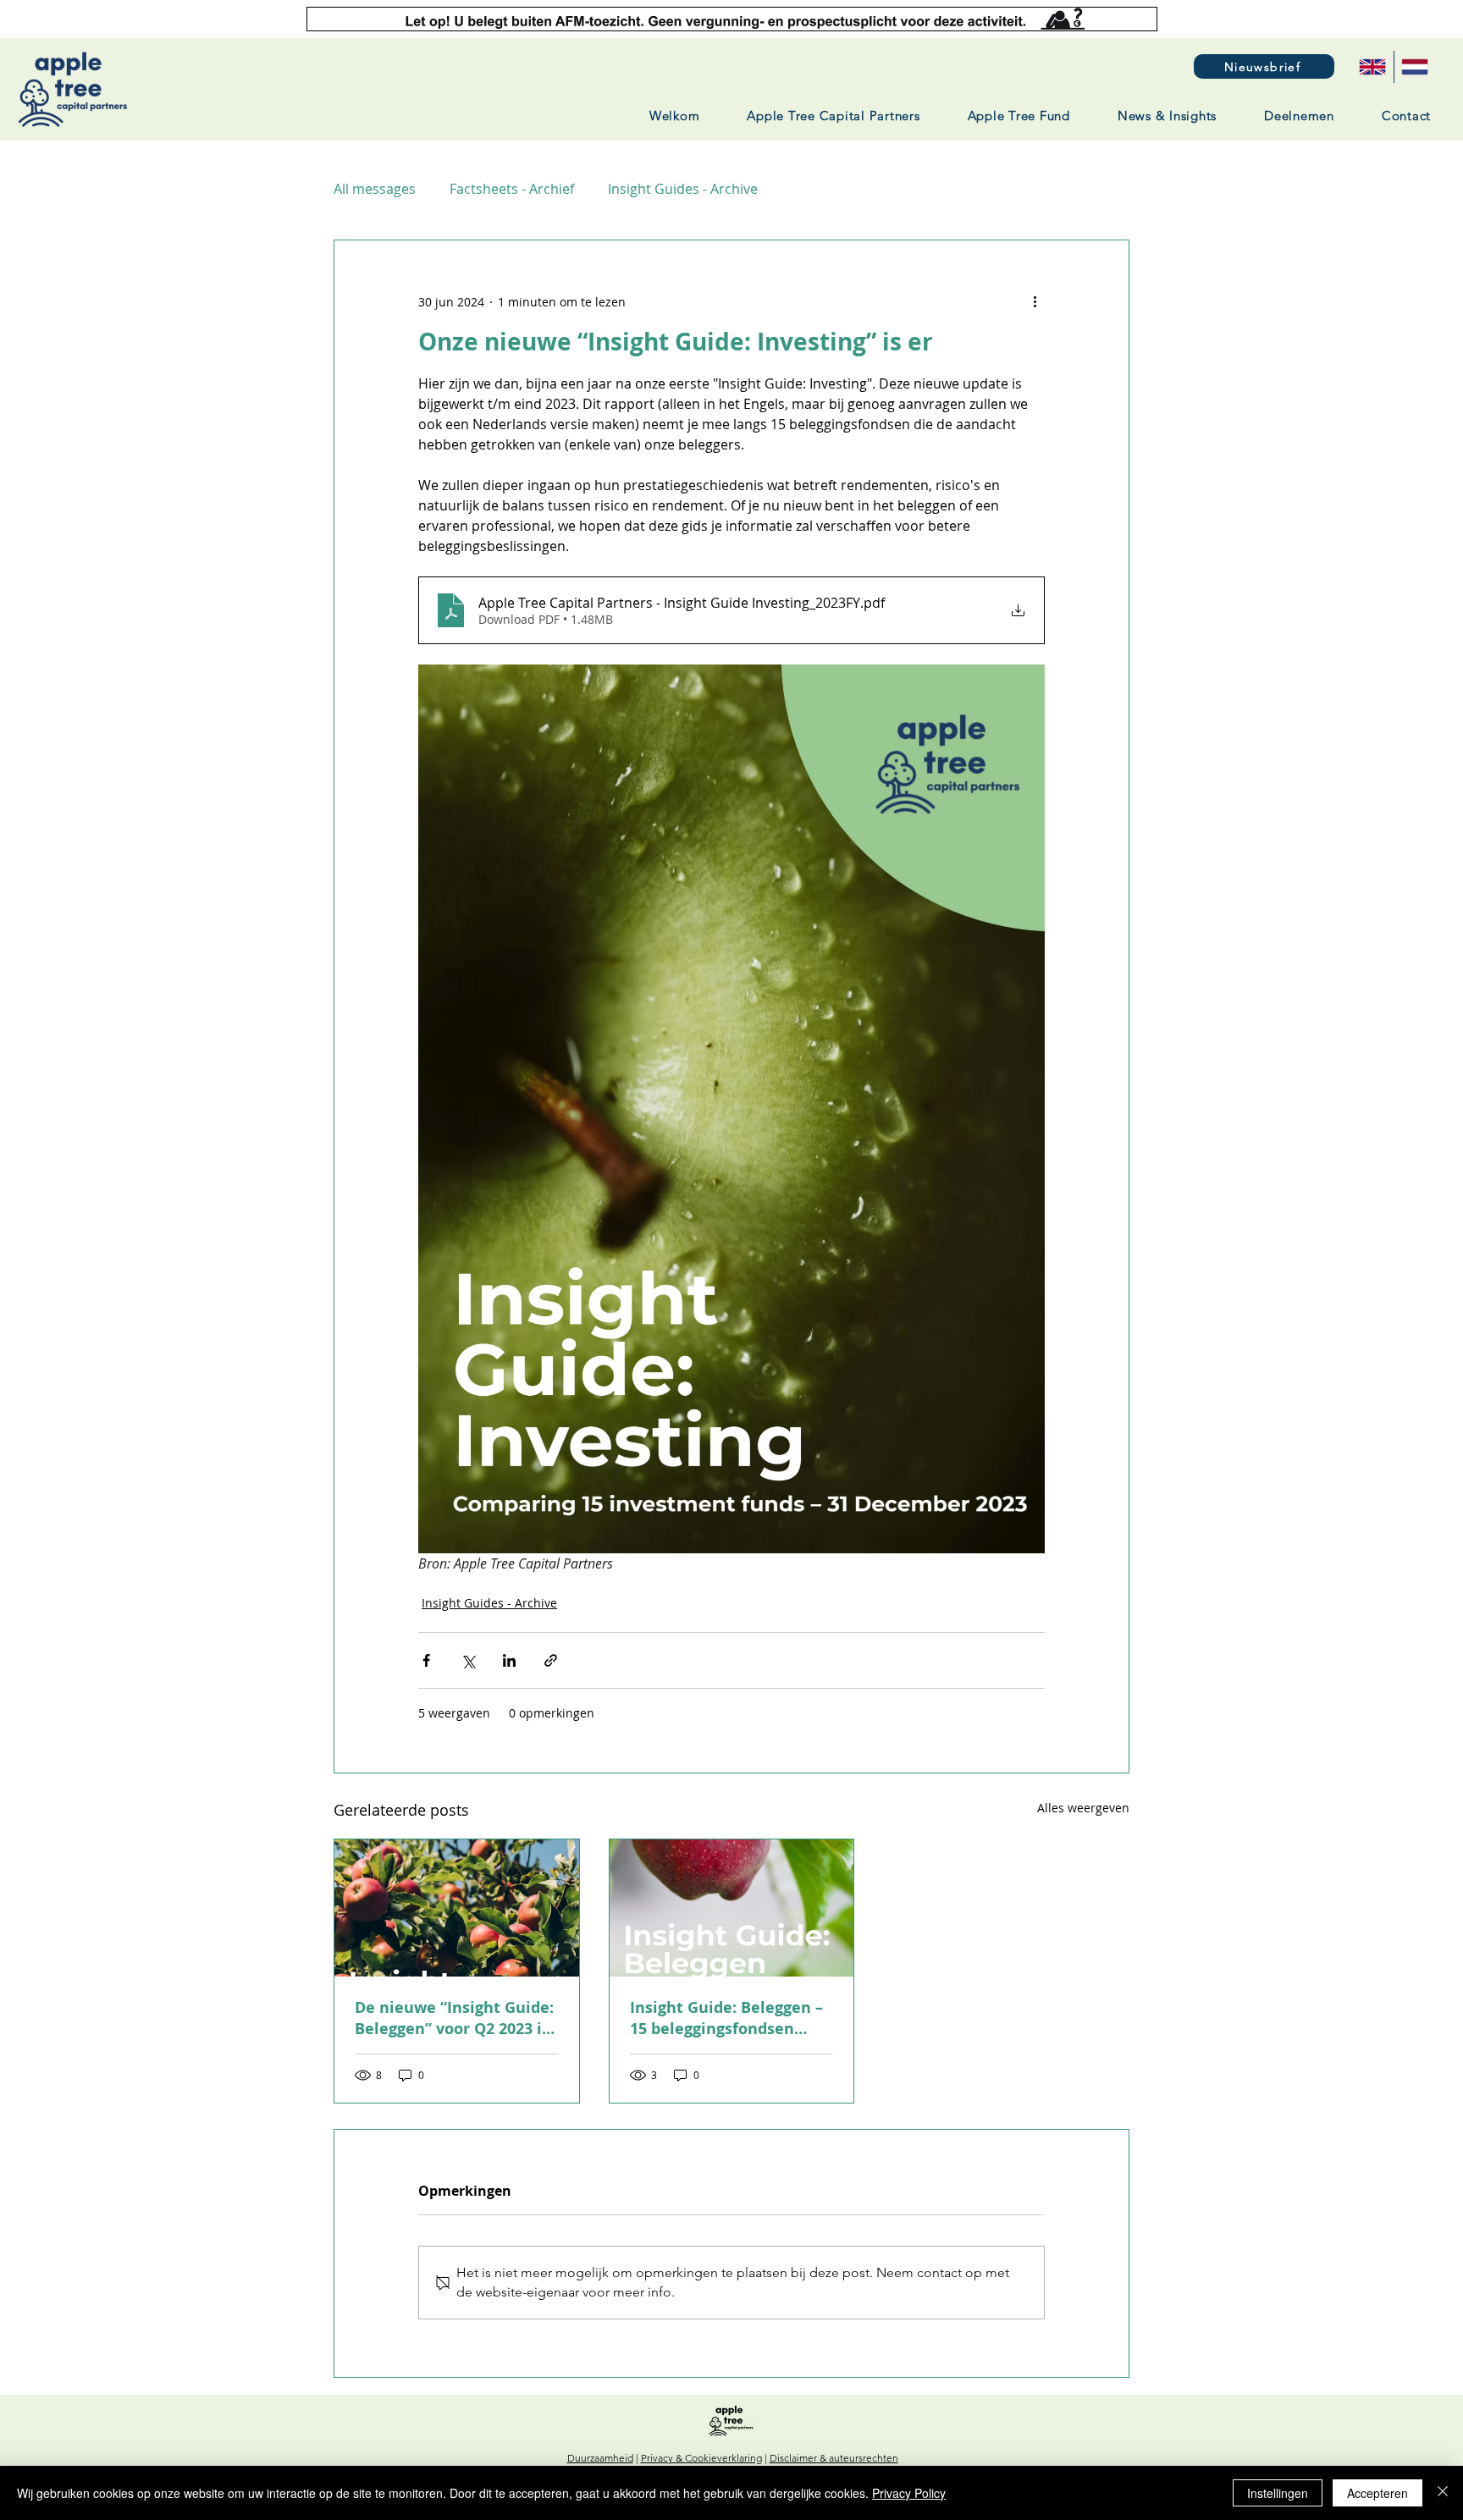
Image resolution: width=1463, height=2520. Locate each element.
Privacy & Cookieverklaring (701, 2458)
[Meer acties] (1035, 301)
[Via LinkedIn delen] (509, 1660)
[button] (1264, 66)
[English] (1372, 67)
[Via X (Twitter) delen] (468, 1660)
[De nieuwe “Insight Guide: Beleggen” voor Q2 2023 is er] (457, 1908)
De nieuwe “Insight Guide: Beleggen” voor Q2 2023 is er (454, 2018)
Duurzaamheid (600, 2458)
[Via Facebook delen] (426, 1660)
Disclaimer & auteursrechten (834, 2458)
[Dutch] (1415, 67)
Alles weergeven (1083, 1808)
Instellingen (1278, 2493)
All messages (375, 189)
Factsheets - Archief (512, 189)
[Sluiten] (1443, 2493)
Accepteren (1377, 2493)
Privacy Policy (909, 2493)
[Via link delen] (551, 1660)
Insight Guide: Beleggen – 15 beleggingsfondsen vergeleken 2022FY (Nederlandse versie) (726, 2018)
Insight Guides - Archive (683, 189)
